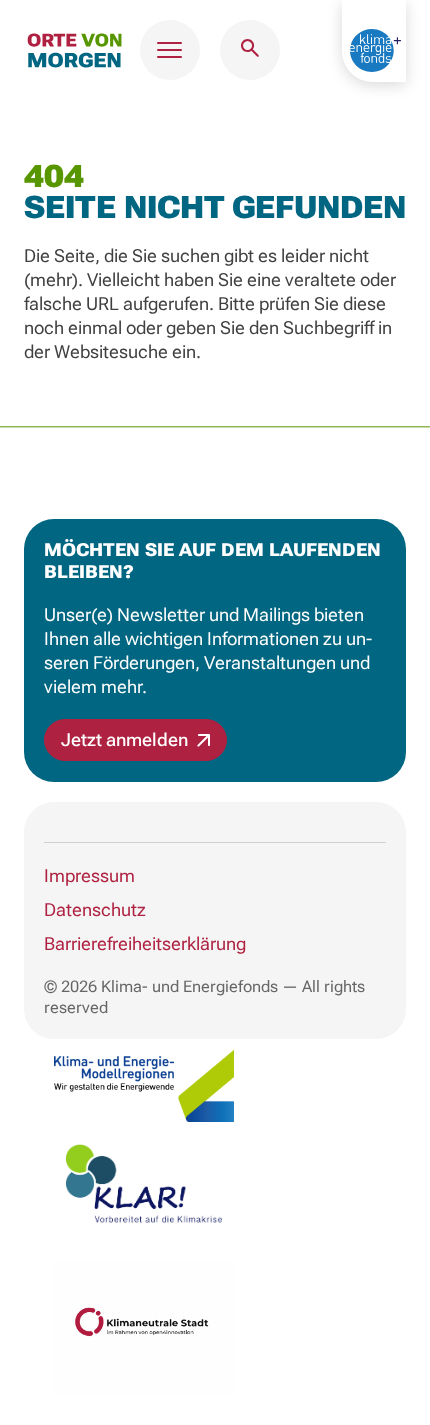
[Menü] (170, 50)
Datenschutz (95, 909)
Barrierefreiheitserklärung (145, 943)
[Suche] (250, 50)
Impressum (89, 875)
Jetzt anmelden (126, 739)
